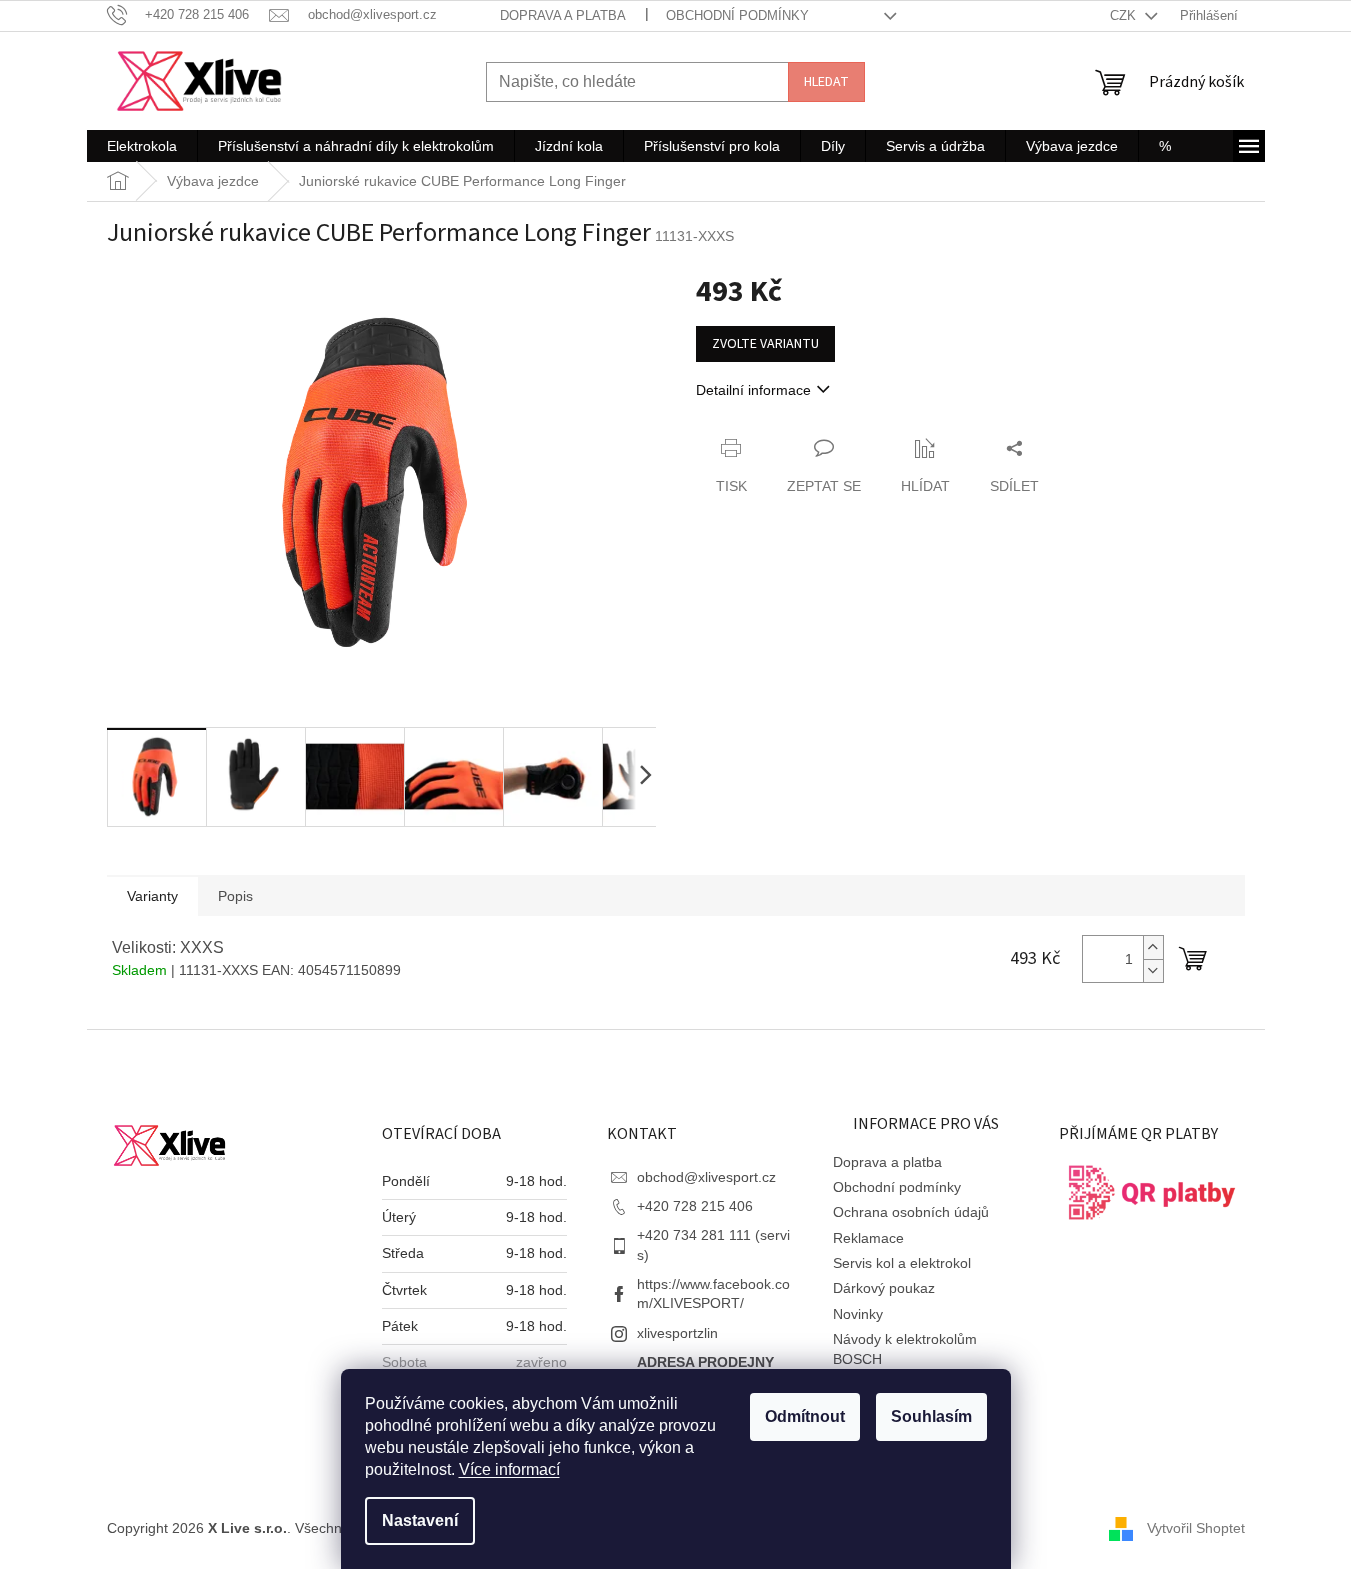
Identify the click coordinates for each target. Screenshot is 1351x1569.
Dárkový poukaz (884, 1288)
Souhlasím (931, 1416)
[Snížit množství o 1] (1153, 970)
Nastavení (420, 1520)
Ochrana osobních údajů (911, 1212)
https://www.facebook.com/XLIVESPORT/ (713, 1293)
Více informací (509, 1469)
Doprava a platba (563, 15)
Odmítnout (805, 1416)
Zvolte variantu (765, 344)
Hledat (826, 82)
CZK (1125, 15)
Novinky (858, 1314)
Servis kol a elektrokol (902, 1263)
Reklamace (868, 1238)
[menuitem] (142, 146)
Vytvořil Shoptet (1196, 1527)
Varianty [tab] (152, 896)
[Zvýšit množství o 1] (1153, 947)
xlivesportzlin (677, 1333)
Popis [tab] (235, 896)
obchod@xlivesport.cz (706, 1177)
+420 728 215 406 (695, 1206)
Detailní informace (753, 390)
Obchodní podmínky (737, 15)
